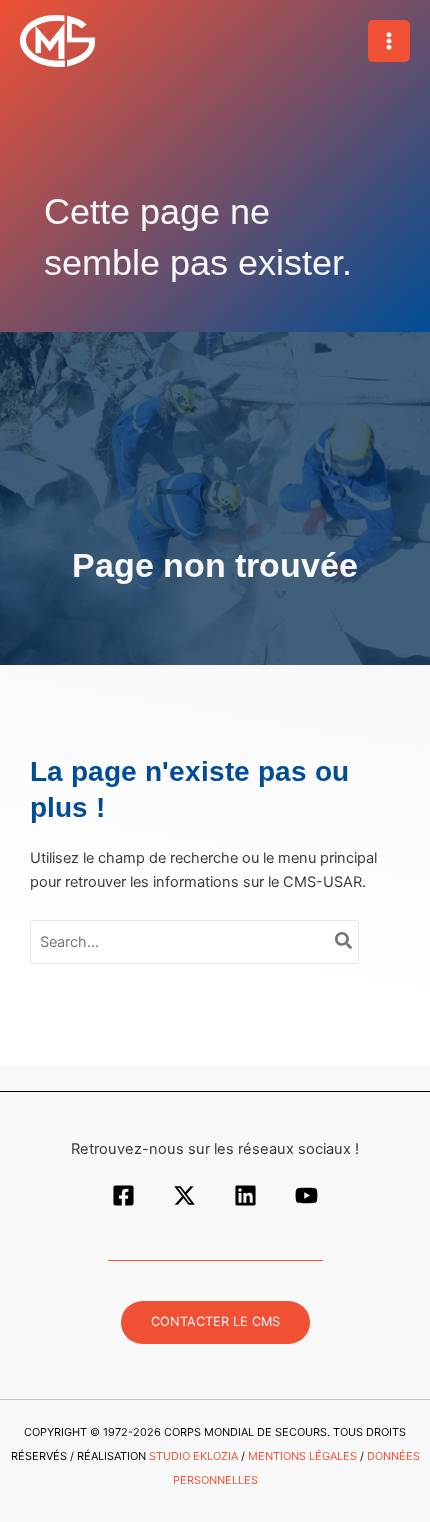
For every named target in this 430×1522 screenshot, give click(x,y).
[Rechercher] (344, 942)
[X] (184, 1195)
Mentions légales (302, 1456)
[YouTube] (306, 1195)
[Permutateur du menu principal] (389, 41)
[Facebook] (123, 1195)
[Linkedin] (245, 1195)
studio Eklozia (193, 1456)
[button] (215, 1322)
